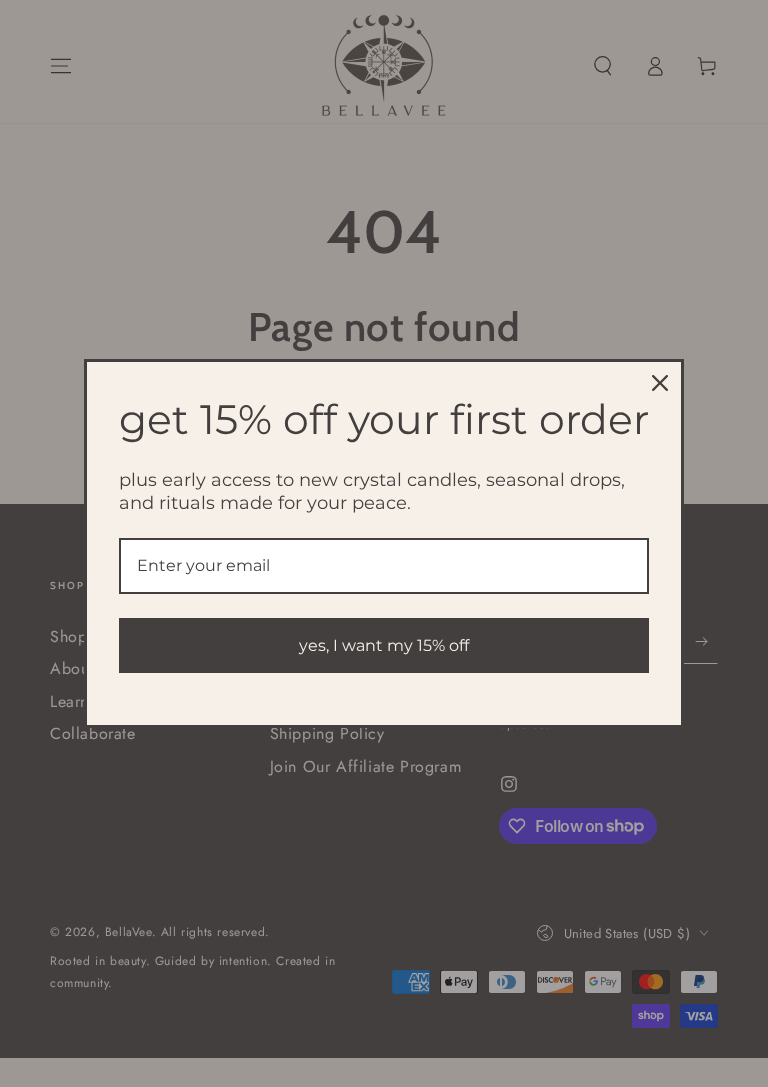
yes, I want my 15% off (384, 645)
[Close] (660, 383)
